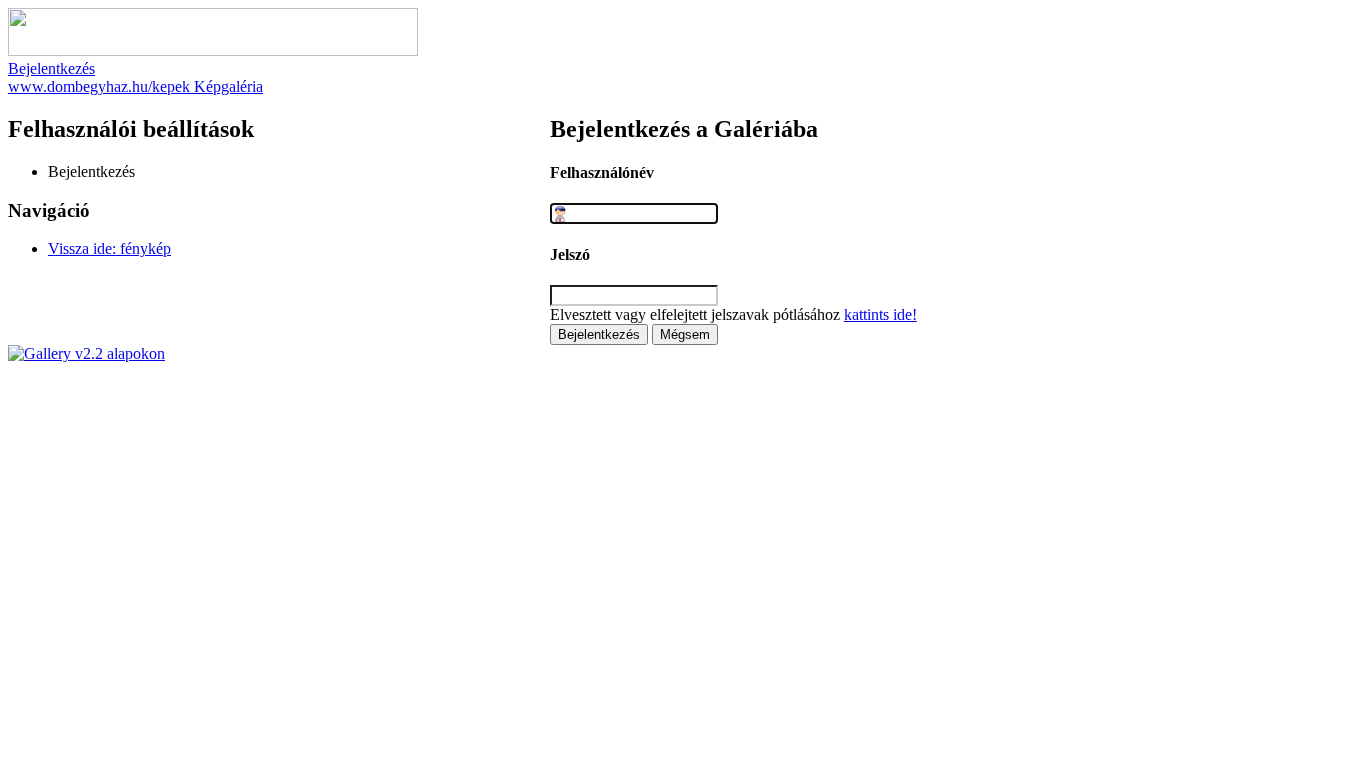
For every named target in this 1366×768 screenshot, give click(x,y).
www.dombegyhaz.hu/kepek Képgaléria (135, 86)
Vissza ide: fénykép (109, 248)
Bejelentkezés (51, 68)
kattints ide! (880, 314)
